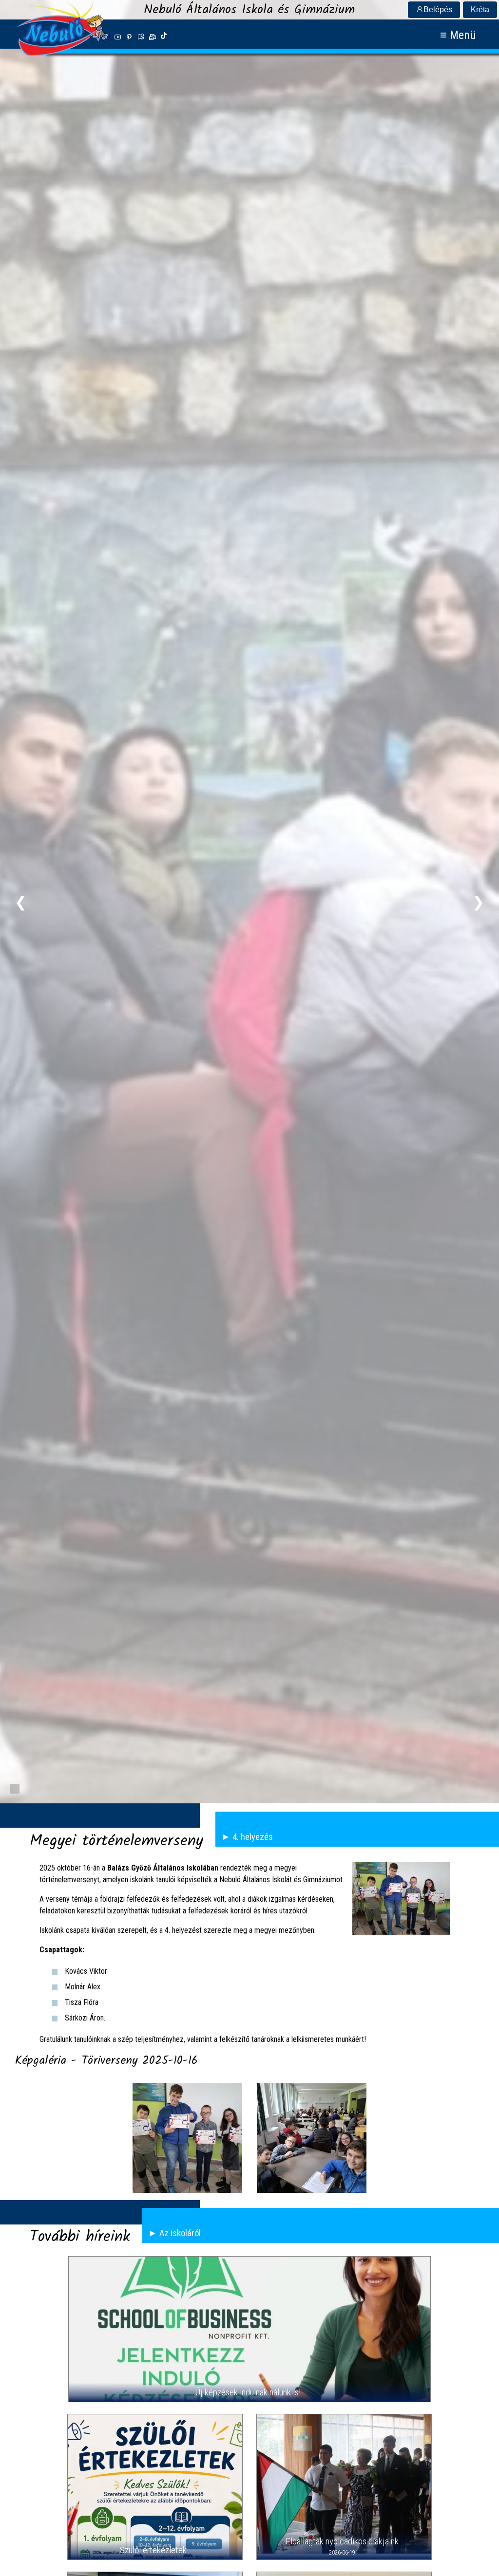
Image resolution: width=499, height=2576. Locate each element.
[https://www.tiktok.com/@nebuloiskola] (164, 37)
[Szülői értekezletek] (155, 2487)
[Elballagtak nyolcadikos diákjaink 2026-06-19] (344, 2487)
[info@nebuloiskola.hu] (153, 37)
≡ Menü (458, 35)
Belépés (438, 9)
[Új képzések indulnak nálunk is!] (249, 2329)
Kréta (480, 9)
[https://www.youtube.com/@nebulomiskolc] (117, 37)
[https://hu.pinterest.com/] (129, 37)
